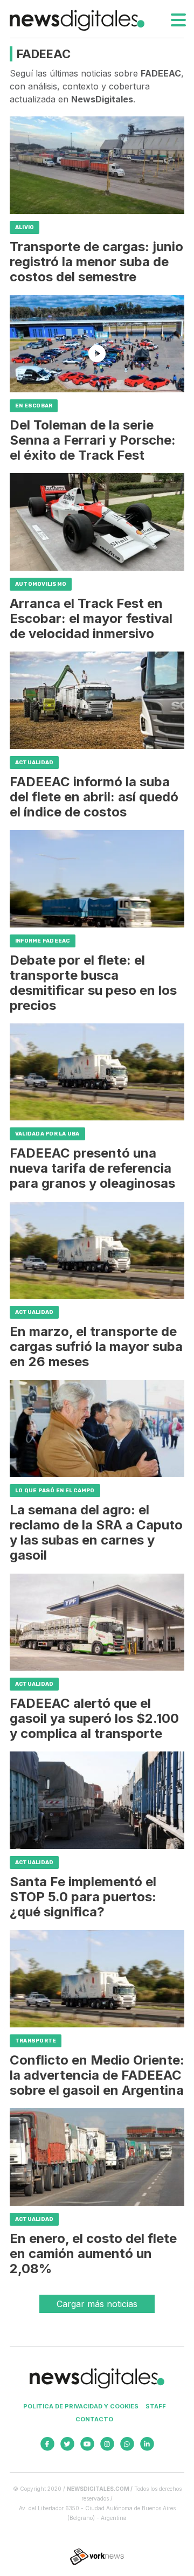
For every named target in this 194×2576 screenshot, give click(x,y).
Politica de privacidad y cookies (81, 2406)
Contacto (94, 2419)
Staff (156, 2406)
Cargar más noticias (97, 2304)
